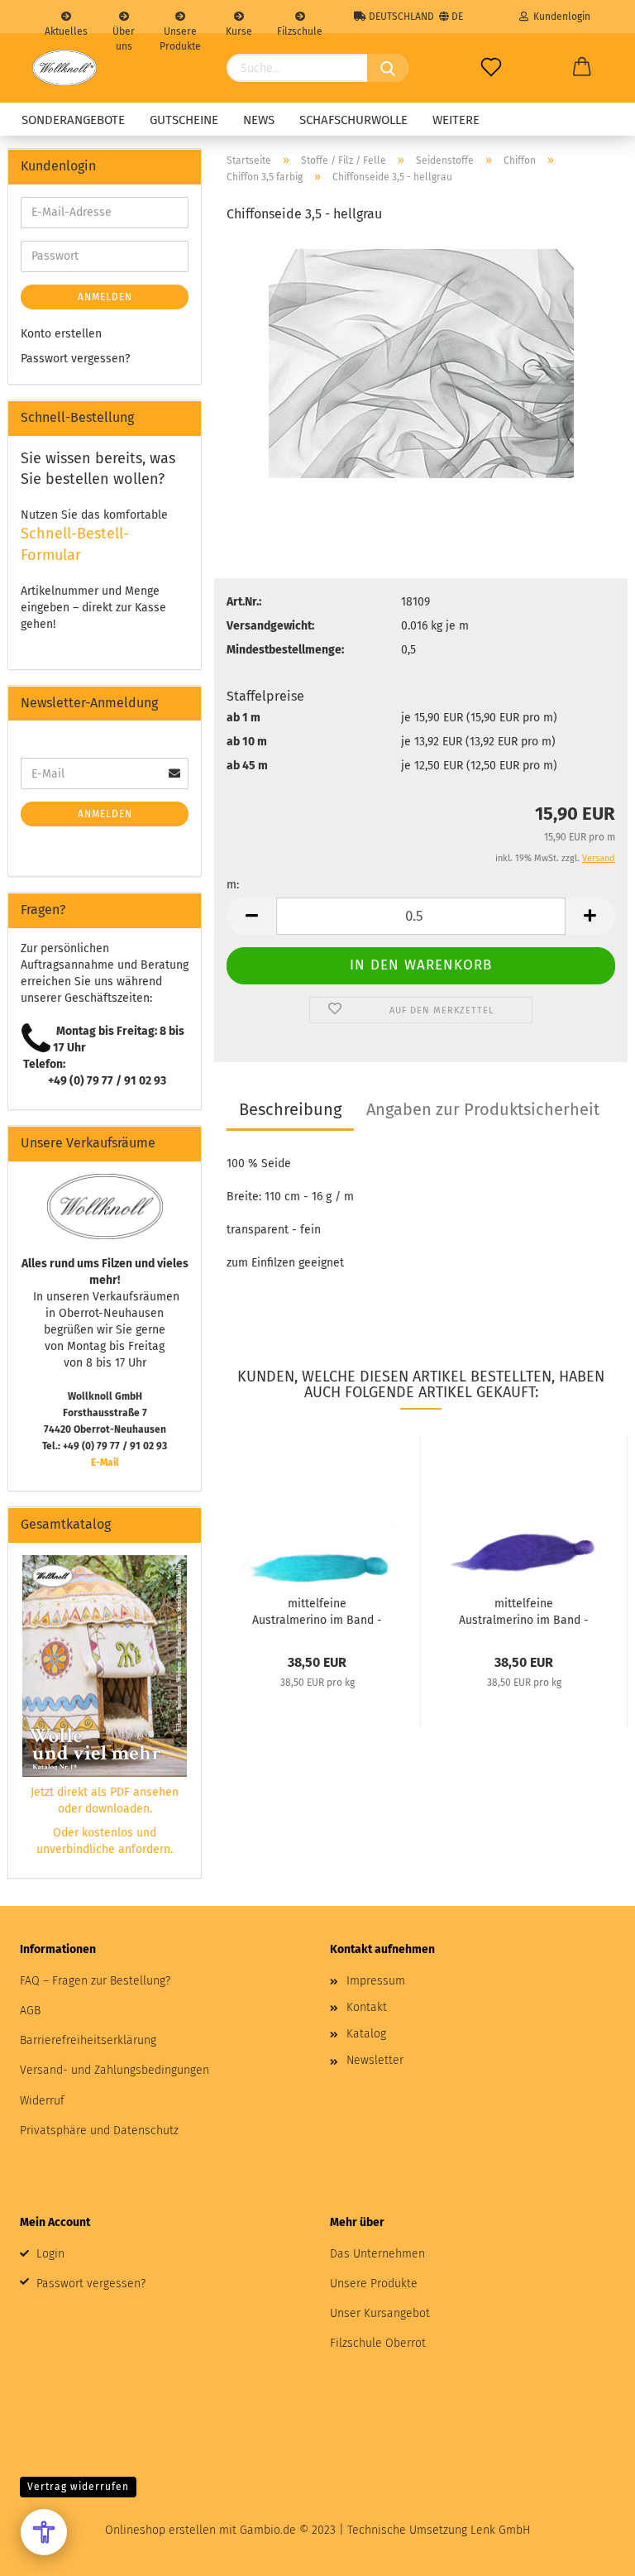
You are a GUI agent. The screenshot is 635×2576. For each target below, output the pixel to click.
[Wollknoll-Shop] (64, 68)
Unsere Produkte (180, 29)
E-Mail (105, 1463)
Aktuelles (66, 29)
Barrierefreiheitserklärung (88, 2040)
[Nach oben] (590, 2551)
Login (50, 2254)
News (259, 120)
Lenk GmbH (500, 2530)
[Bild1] (421, 363)
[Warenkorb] (582, 68)
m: (233, 885)
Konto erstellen (61, 334)
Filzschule (300, 29)
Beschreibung (290, 1109)
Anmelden (105, 297)
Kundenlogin (559, 17)
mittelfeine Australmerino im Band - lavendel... (524, 1611)
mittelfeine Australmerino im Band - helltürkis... (317, 1611)
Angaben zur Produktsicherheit (483, 1109)
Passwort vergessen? (75, 359)
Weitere (456, 120)
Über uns (124, 29)
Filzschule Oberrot (378, 2343)
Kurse (239, 29)
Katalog (366, 2034)
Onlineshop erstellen (160, 2530)
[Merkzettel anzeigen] (491, 68)
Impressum (376, 1981)
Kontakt (367, 2007)
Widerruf (42, 2101)
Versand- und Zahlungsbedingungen (115, 2070)
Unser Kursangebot (380, 2313)
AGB (30, 2011)
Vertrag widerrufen (78, 2487)
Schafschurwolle (353, 120)
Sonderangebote (73, 120)
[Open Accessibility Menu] (44, 2532)
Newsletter (375, 2060)
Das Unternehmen (377, 2254)
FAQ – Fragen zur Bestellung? (95, 1981)
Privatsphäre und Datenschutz (99, 2131)
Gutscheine (184, 120)
